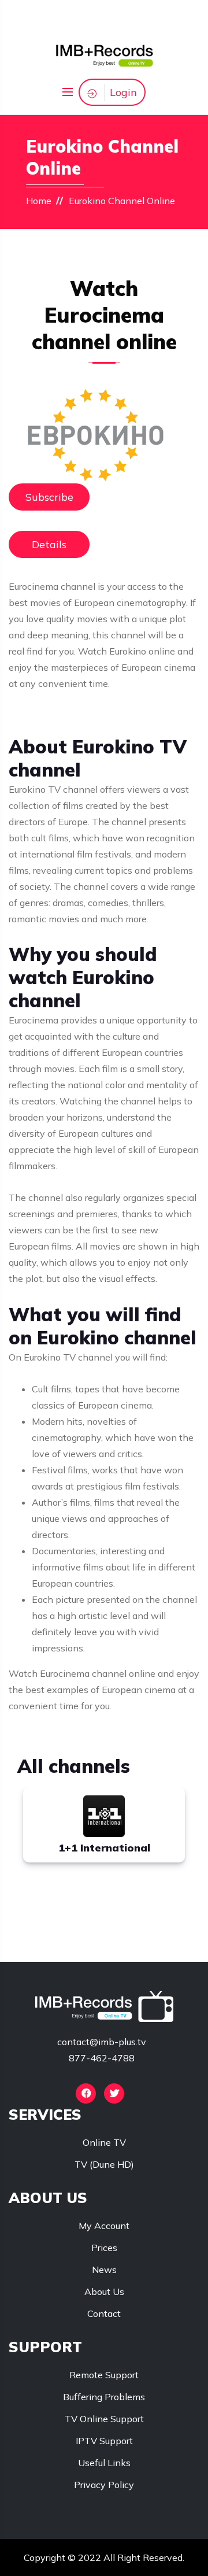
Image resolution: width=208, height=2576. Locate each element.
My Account (104, 2226)
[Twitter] (114, 2093)
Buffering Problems (104, 2397)
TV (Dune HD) (104, 2164)
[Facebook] (86, 2093)
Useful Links (104, 2463)
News (104, 2270)
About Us (104, 2292)
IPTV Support (104, 2441)
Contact (104, 2313)
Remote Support (104, 2375)
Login (123, 92)
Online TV (104, 2142)
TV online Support (104, 2419)
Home (39, 201)
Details (49, 544)
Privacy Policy (104, 2485)
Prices (104, 2248)
